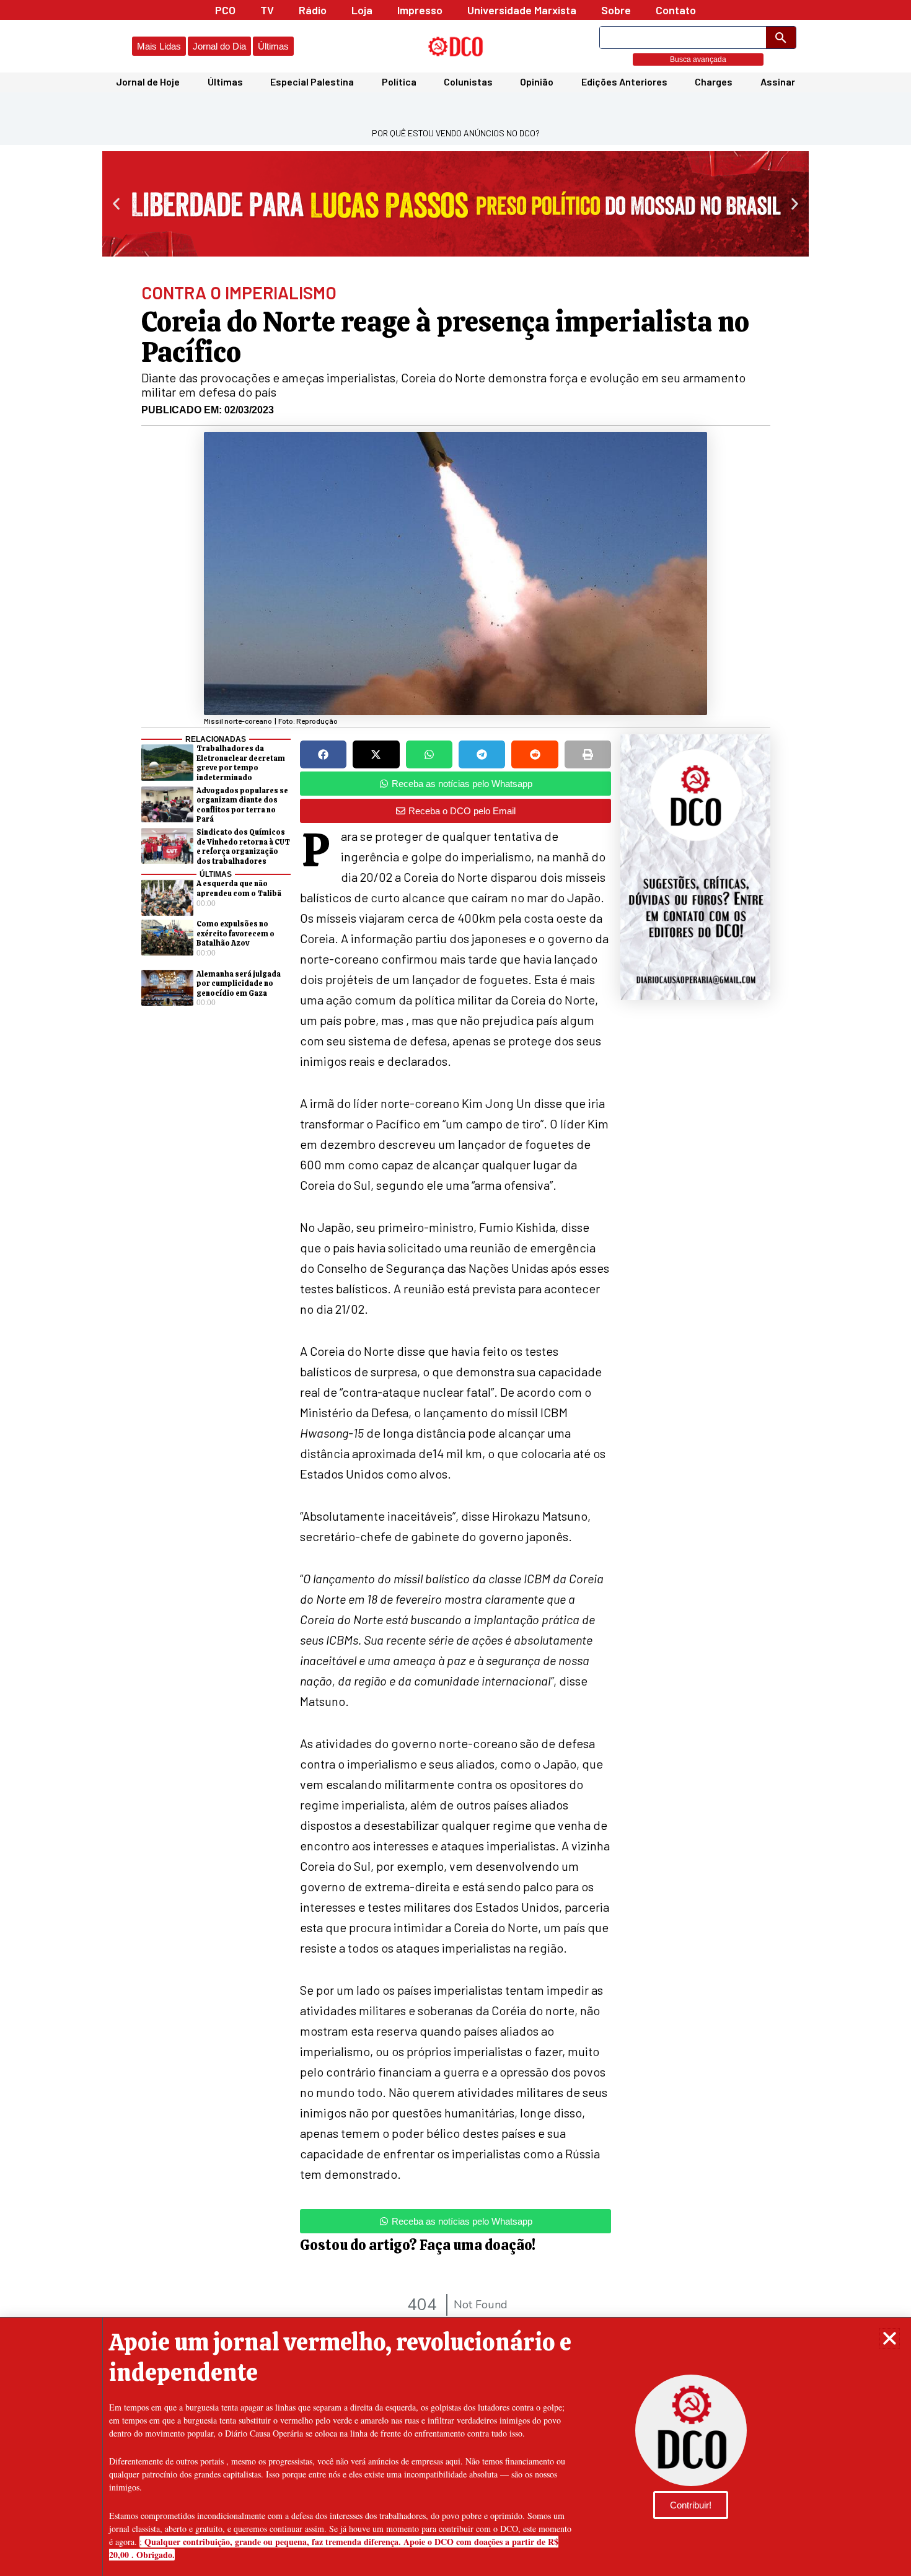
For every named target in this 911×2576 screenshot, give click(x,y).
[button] (890, 2338)
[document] (455, 1288)
